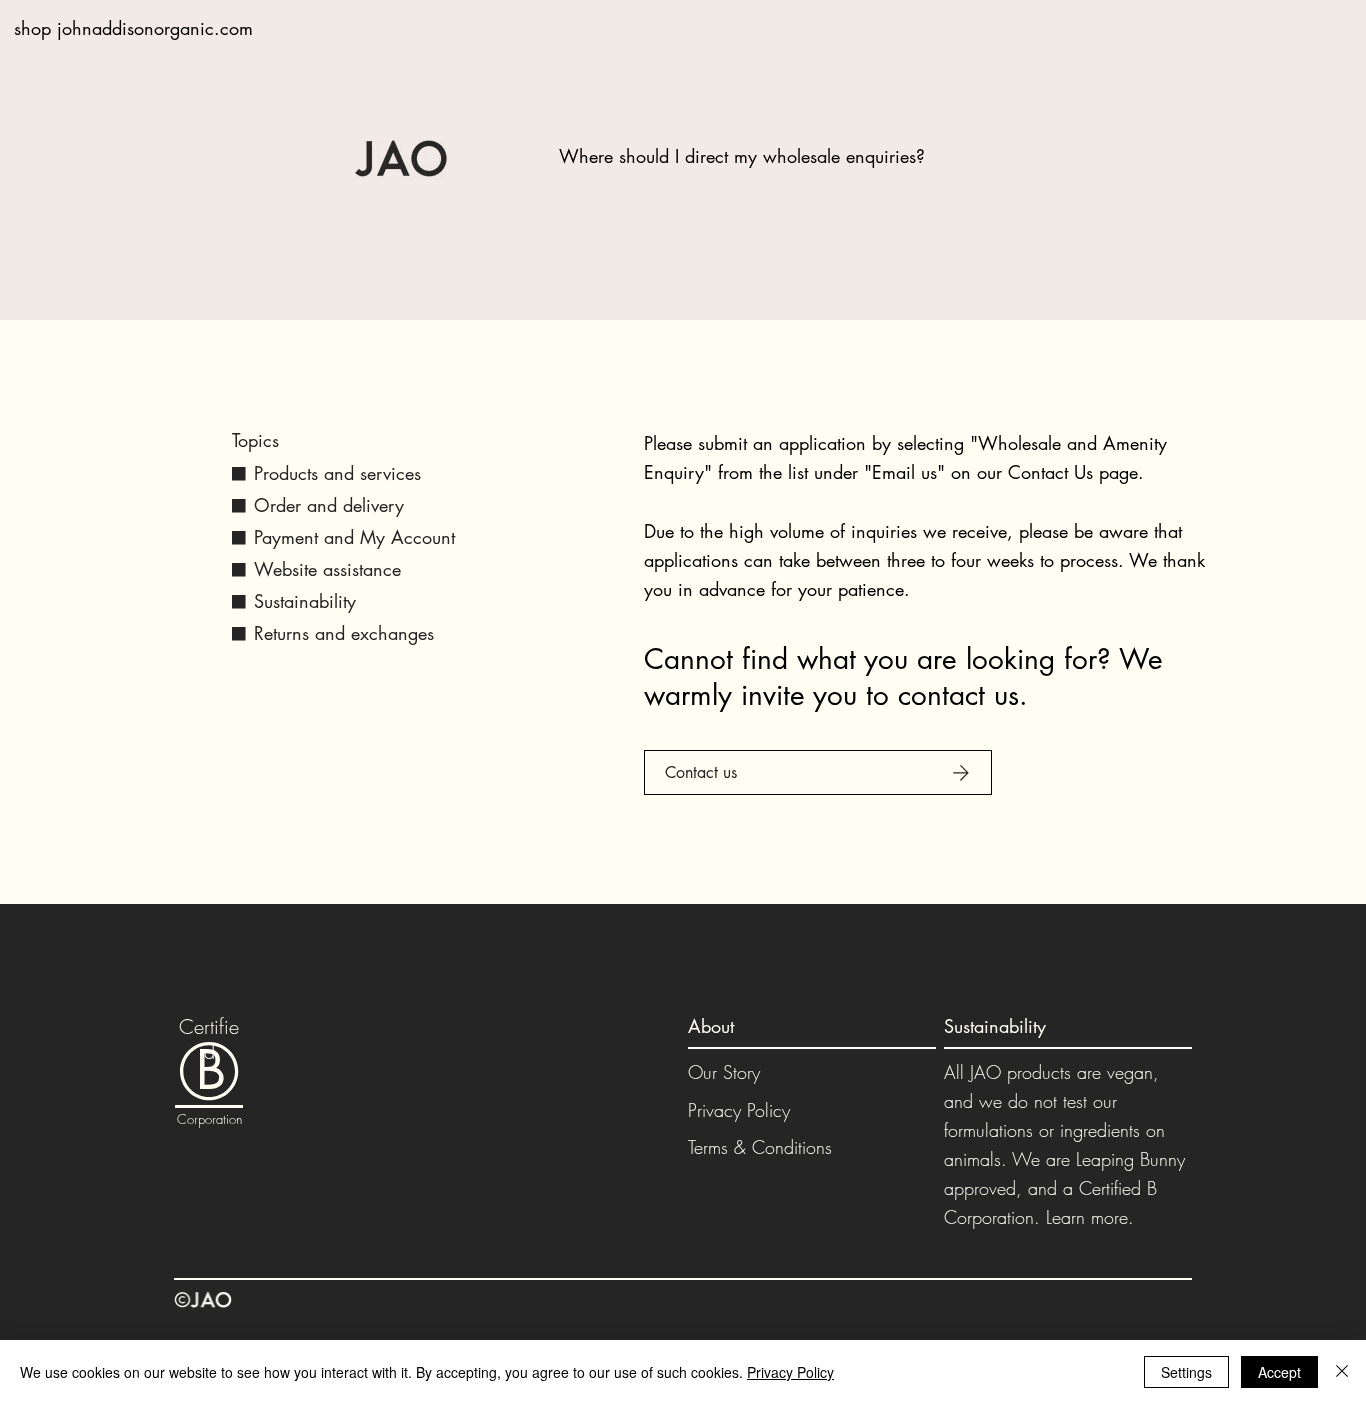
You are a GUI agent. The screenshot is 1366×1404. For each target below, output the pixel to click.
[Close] (1342, 1372)
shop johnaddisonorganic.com (133, 28)
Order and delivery (329, 505)
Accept (1279, 1372)
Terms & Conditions (760, 1147)
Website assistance (327, 569)
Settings (1186, 1372)
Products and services (337, 473)
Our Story (724, 1072)
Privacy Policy (739, 1110)
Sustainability (305, 601)
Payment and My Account (354, 537)
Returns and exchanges (344, 633)
